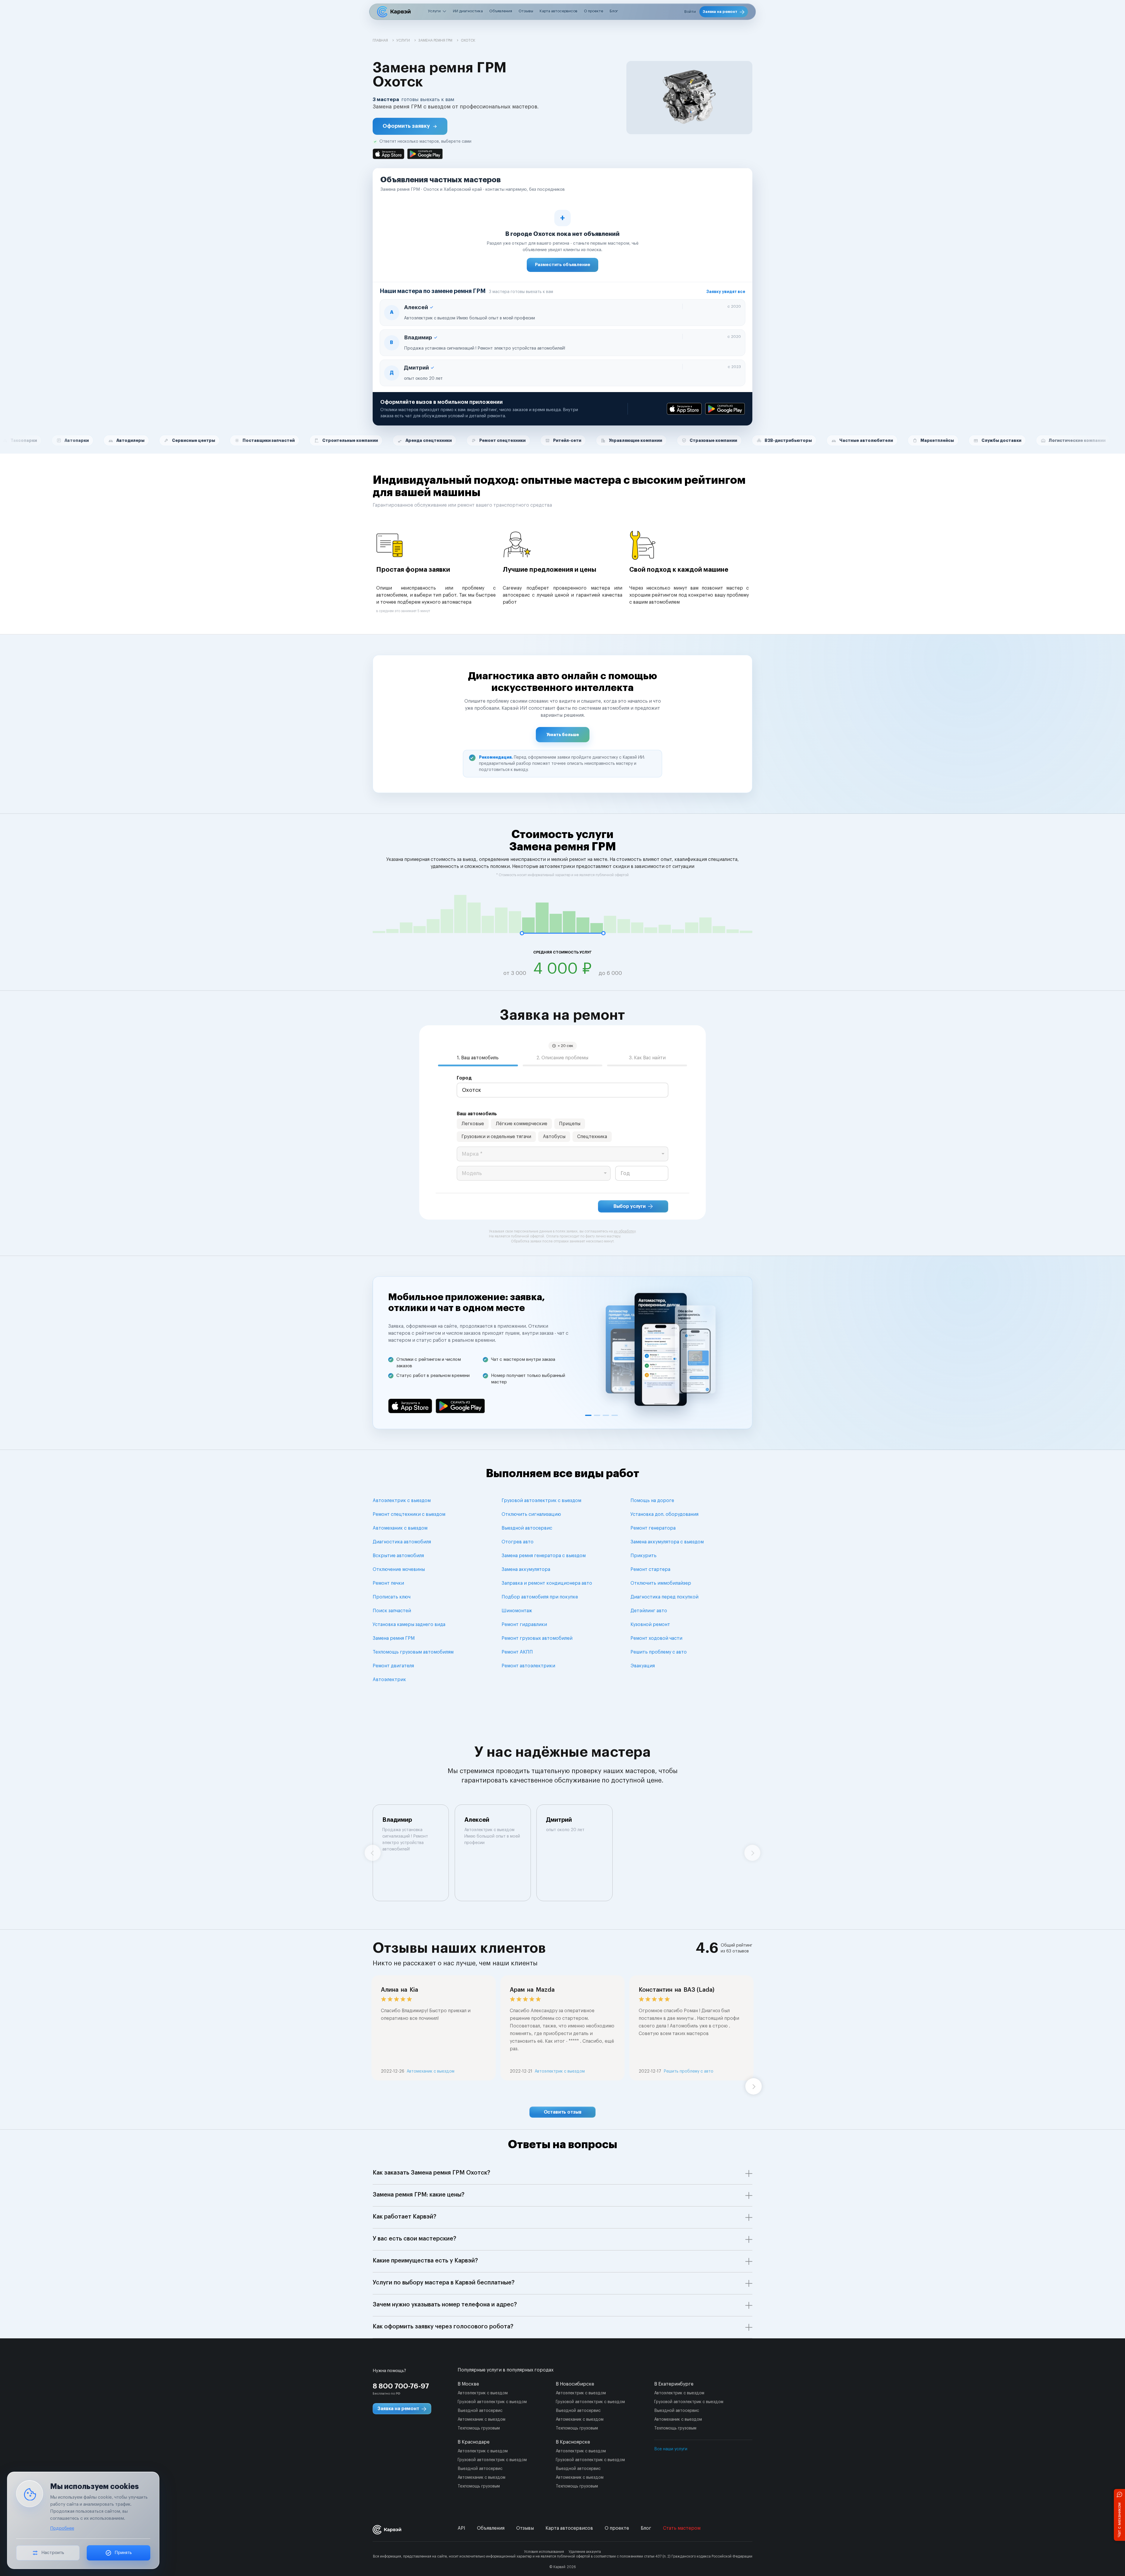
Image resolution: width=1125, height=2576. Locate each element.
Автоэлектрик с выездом (402, 1501)
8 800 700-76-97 (401, 2386)
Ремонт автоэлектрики (528, 1666)
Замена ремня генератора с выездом (544, 1556)
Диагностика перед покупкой (664, 1597)
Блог (614, 11)
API (461, 2528)
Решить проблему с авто (659, 1652)
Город (464, 1078)
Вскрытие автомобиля (398, 1556)
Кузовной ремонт (650, 1625)
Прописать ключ (392, 1597)
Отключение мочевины (399, 1569)
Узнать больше (563, 735)
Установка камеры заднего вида (409, 1625)
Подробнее (62, 2528)
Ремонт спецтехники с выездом (409, 1514)
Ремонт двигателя (393, 1666)
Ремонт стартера (650, 1569)
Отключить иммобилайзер (661, 1583)
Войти (690, 12)
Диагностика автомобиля (402, 1542)
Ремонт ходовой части (656, 1638)
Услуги (434, 11)
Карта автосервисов (559, 11)
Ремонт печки (388, 1583)
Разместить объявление (563, 265)
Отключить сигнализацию (531, 1514)
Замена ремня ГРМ (394, 1638)
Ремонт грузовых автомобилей (537, 1638)
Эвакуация (643, 1666)
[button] (410, 126)
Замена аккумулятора (526, 1569)
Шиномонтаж (517, 1611)
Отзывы (526, 11)
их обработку (625, 1231)
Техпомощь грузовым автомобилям (413, 1652)
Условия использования (544, 2552)
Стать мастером (682, 2528)
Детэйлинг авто (649, 1611)
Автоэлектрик (389, 1680)
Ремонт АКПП (517, 1652)
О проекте (594, 11)
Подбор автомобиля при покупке (540, 1597)
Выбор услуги (630, 1206)
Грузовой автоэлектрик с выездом (541, 1501)
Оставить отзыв (563, 2112)
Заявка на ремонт (720, 12)
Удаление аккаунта (585, 2552)
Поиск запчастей (392, 1611)
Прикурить (644, 1556)
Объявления (501, 11)
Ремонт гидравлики (524, 1625)
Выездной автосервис (527, 1528)
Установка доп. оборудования (664, 1514)
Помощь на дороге (652, 1501)
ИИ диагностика (468, 11)
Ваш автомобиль (477, 1114)
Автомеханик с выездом (400, 1528)
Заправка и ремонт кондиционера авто (547, 1583)
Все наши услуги (671, 2449)
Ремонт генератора (653, 1528)
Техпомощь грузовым (479, 2428)
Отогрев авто (518, 1542)
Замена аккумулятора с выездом (667, 1542)
